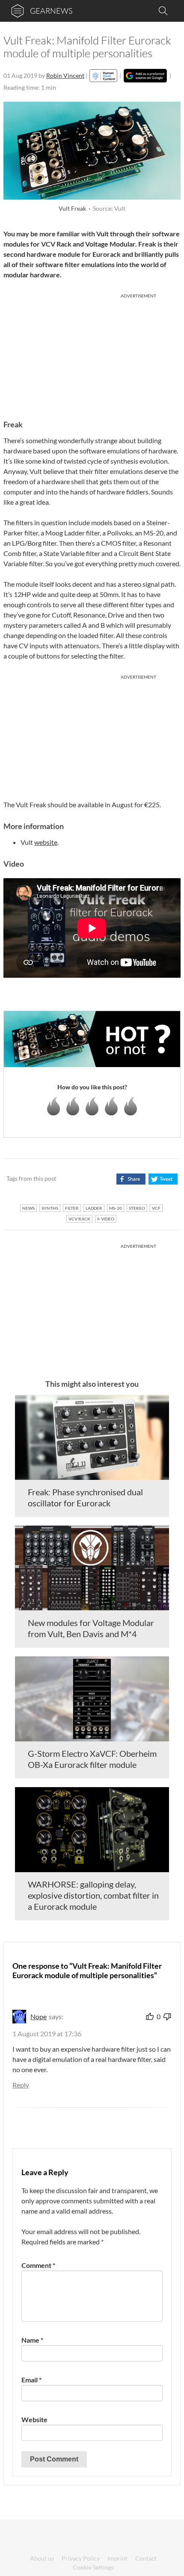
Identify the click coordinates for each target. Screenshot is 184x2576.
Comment (38, 2265)
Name (32, 2340)
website (46, 842)
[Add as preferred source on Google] (145, 76)
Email (31, 2380)
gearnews (51, 11)
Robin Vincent (65, 75)
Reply (21, 2085)
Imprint (117, 2558)
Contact (146, 2558)
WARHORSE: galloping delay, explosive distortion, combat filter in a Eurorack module (93, 1895)
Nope (39, 2016)
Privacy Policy (81, 2558)
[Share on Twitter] (163, 1179)
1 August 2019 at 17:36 (47, 2033)
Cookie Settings (93, 2567)
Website (34, 2419)
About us (42, 2558)
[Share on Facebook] (131, 1179)
